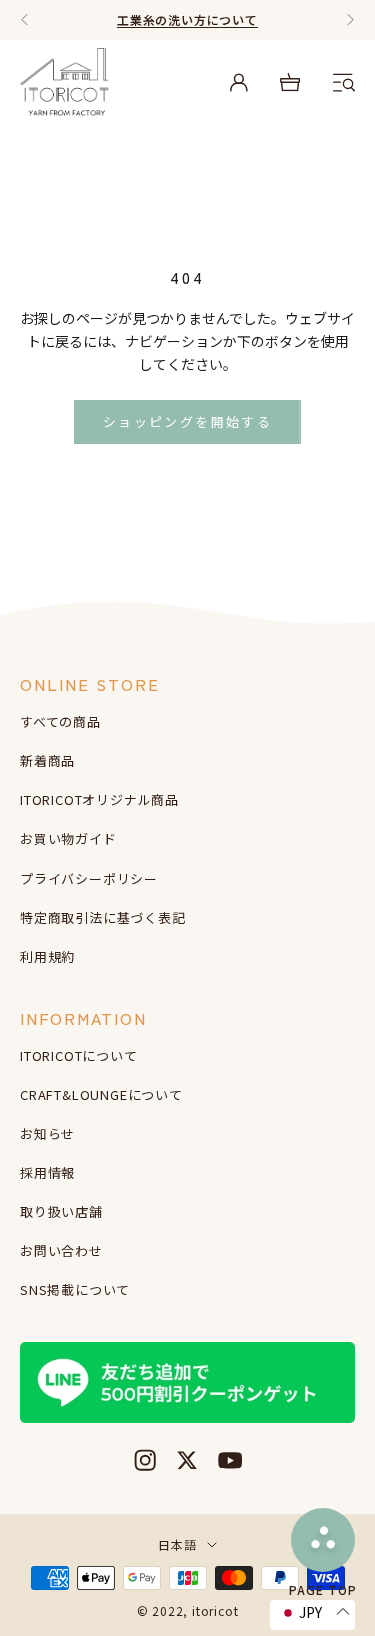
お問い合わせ (61, 1250)
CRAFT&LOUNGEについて (101, 1094)
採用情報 (47, 1172)
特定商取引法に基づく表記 (103, 917)
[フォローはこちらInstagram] (145, 1460)
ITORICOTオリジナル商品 (99, 799)
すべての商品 (60, 721)
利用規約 (47, 956)
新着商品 (47, 760)
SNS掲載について (75, 1289)
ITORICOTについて (79, 1055)
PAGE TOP (323, 1588)
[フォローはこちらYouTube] (230, 1460)
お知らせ (47, 1133)
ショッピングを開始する (187, 421)
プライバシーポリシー (89, 878)
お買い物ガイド (68, 838)
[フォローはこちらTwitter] (187, 1460)
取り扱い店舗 (61, 1211)
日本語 (177, 1544)
